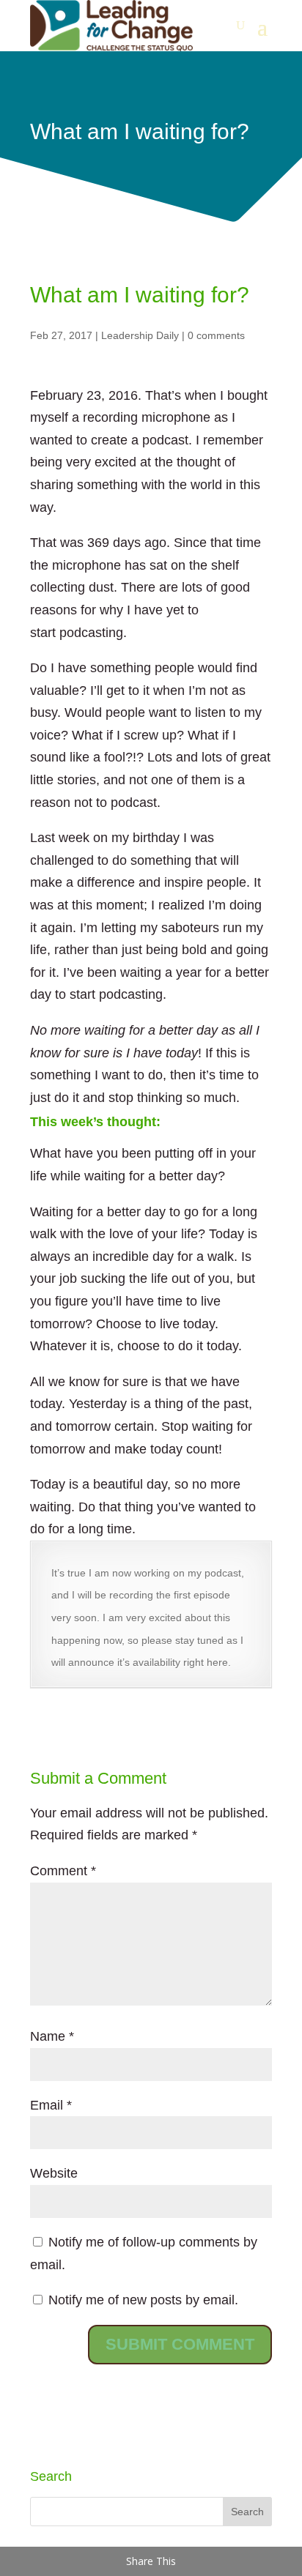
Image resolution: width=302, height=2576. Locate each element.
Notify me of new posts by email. (143, 2300)
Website (54, 2173)
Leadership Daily (140, 335)
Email (51, 2105)
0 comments (216, 335)
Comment (63, 1871)
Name (52, 2036)
